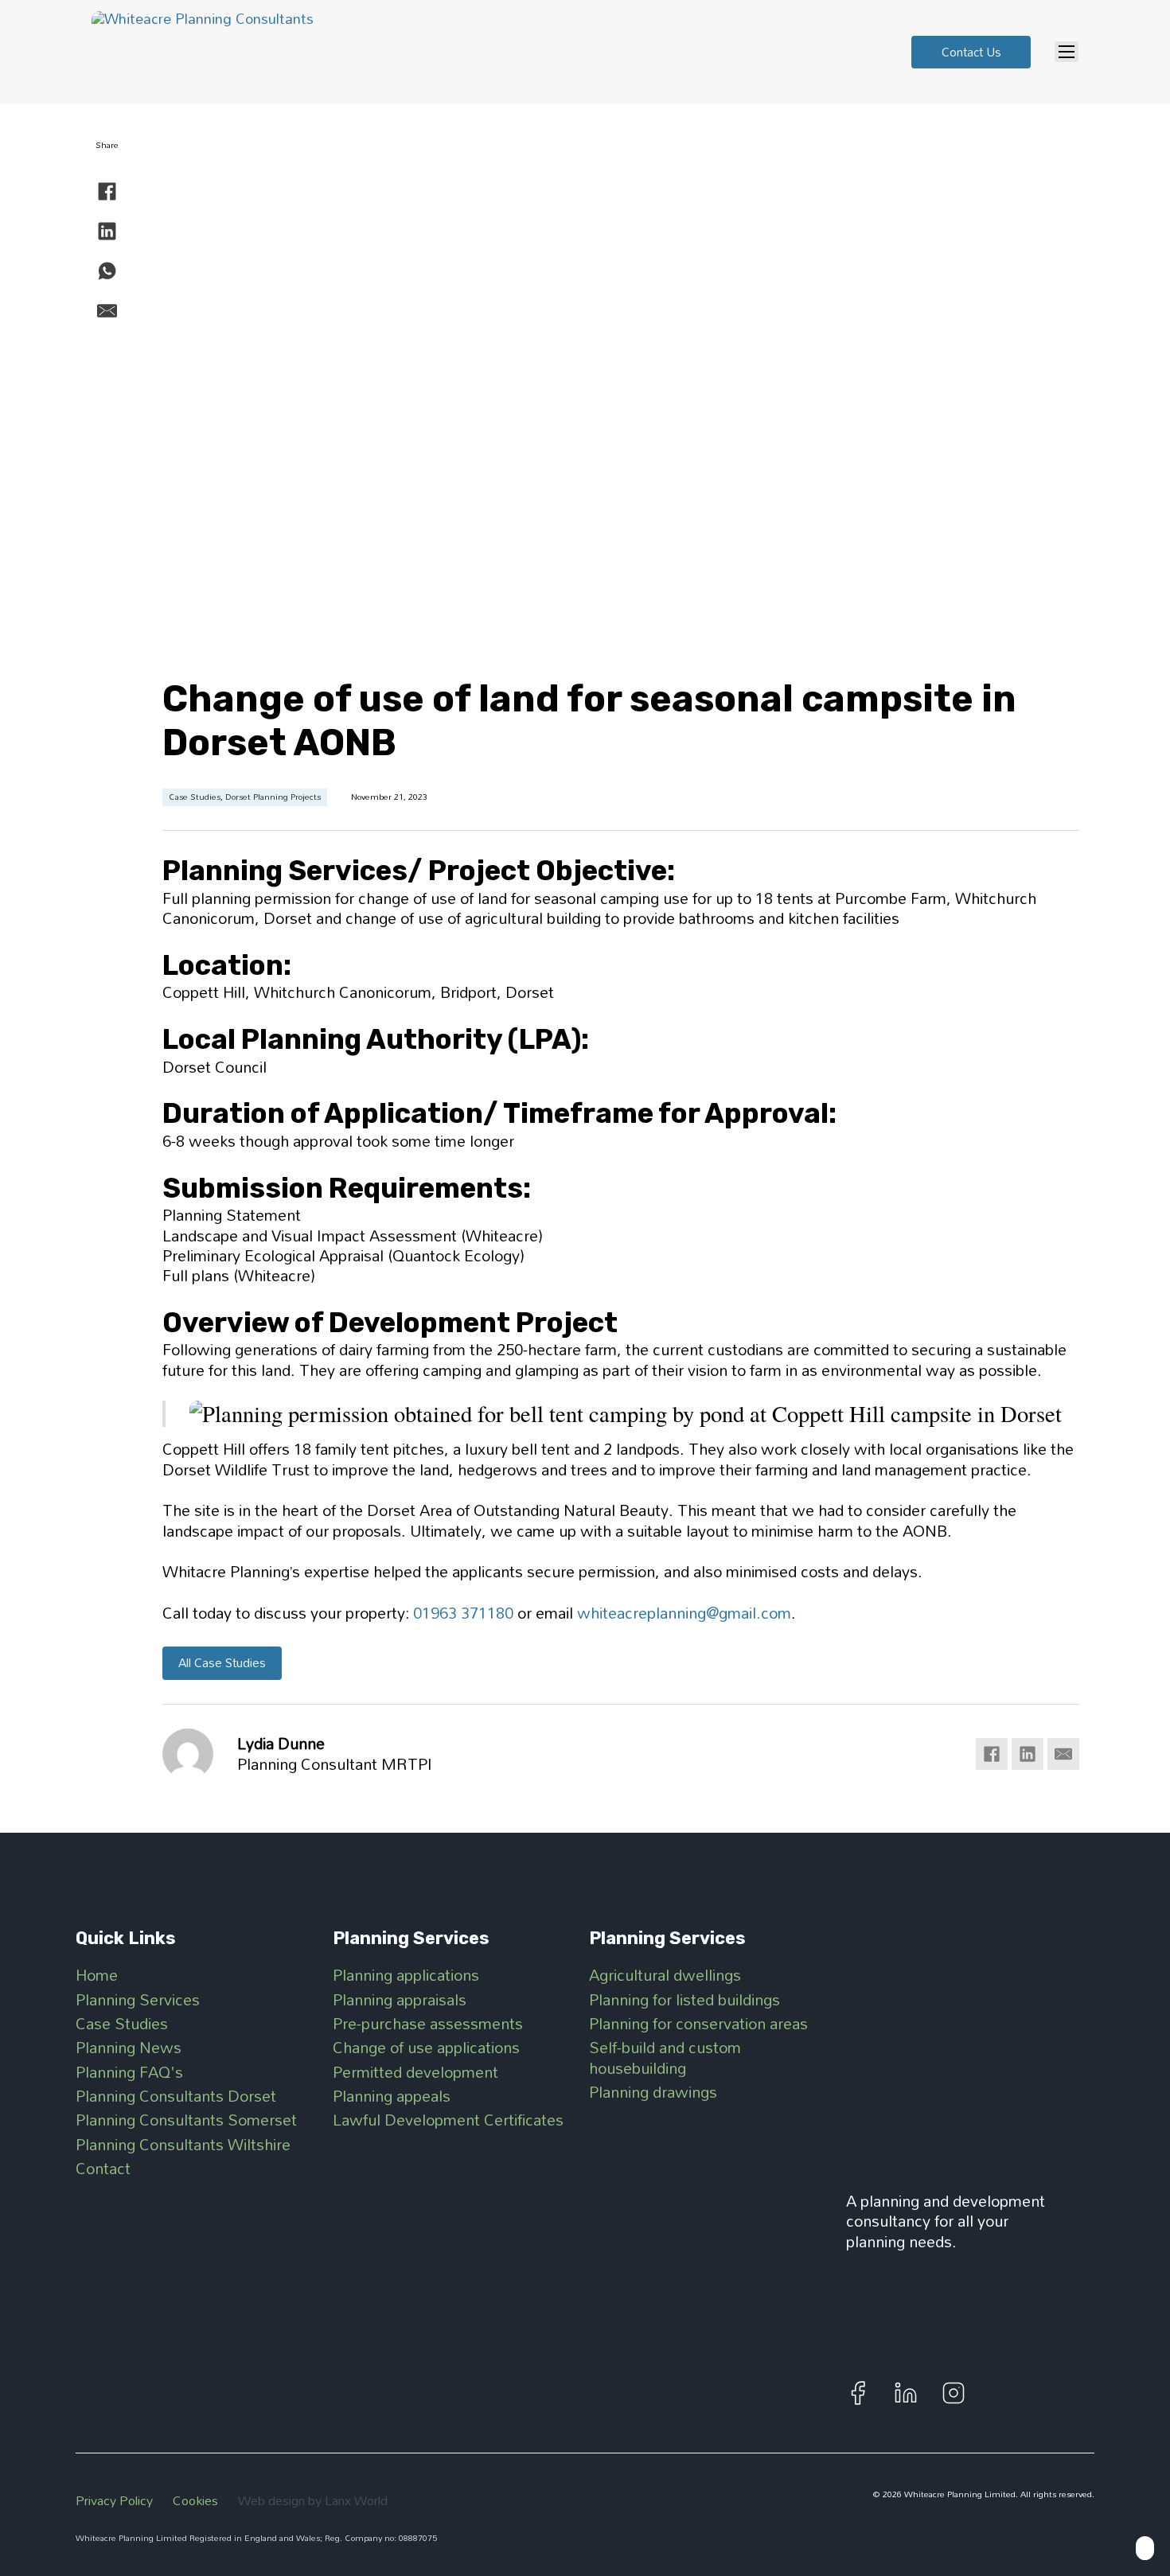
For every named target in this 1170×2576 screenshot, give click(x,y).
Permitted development (415, 2072)
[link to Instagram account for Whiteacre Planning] (954, 2393)
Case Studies (195, 797)
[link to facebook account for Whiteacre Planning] (858, 2393)
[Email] (107, 311)
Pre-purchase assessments (428, 2023)
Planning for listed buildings (684, 1999)
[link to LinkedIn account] (906, 2393)
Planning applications (406, 1975)
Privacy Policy (114, 2501)
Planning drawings (653, 2092)
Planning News (129, 2047)
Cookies (195, 2501)
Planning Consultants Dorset (176, 2096)
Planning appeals (392, 2096)
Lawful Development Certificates (448, 2120)
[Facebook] (107, 192)
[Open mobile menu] (1067, 52)
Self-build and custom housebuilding (665, 2058)
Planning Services (138, 1999)
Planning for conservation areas (698, 2023)
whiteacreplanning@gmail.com (684, 1613)
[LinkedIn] (107, 232)
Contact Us (971, 52)
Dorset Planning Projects (273, 797)
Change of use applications (426, 2047)
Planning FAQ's (129, 2072)
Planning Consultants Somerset (186, 2120)
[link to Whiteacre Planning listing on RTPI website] (965, 2316)
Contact (103, 2168)
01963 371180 (463, 1613)
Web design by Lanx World (313, 2501)
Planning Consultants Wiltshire (183, 2144)
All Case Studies (222, 1662)
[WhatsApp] (107, 271)
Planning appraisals (400, 1999)
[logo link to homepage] (965, 2048)
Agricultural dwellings (665, 1975)
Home (97, 1975)
